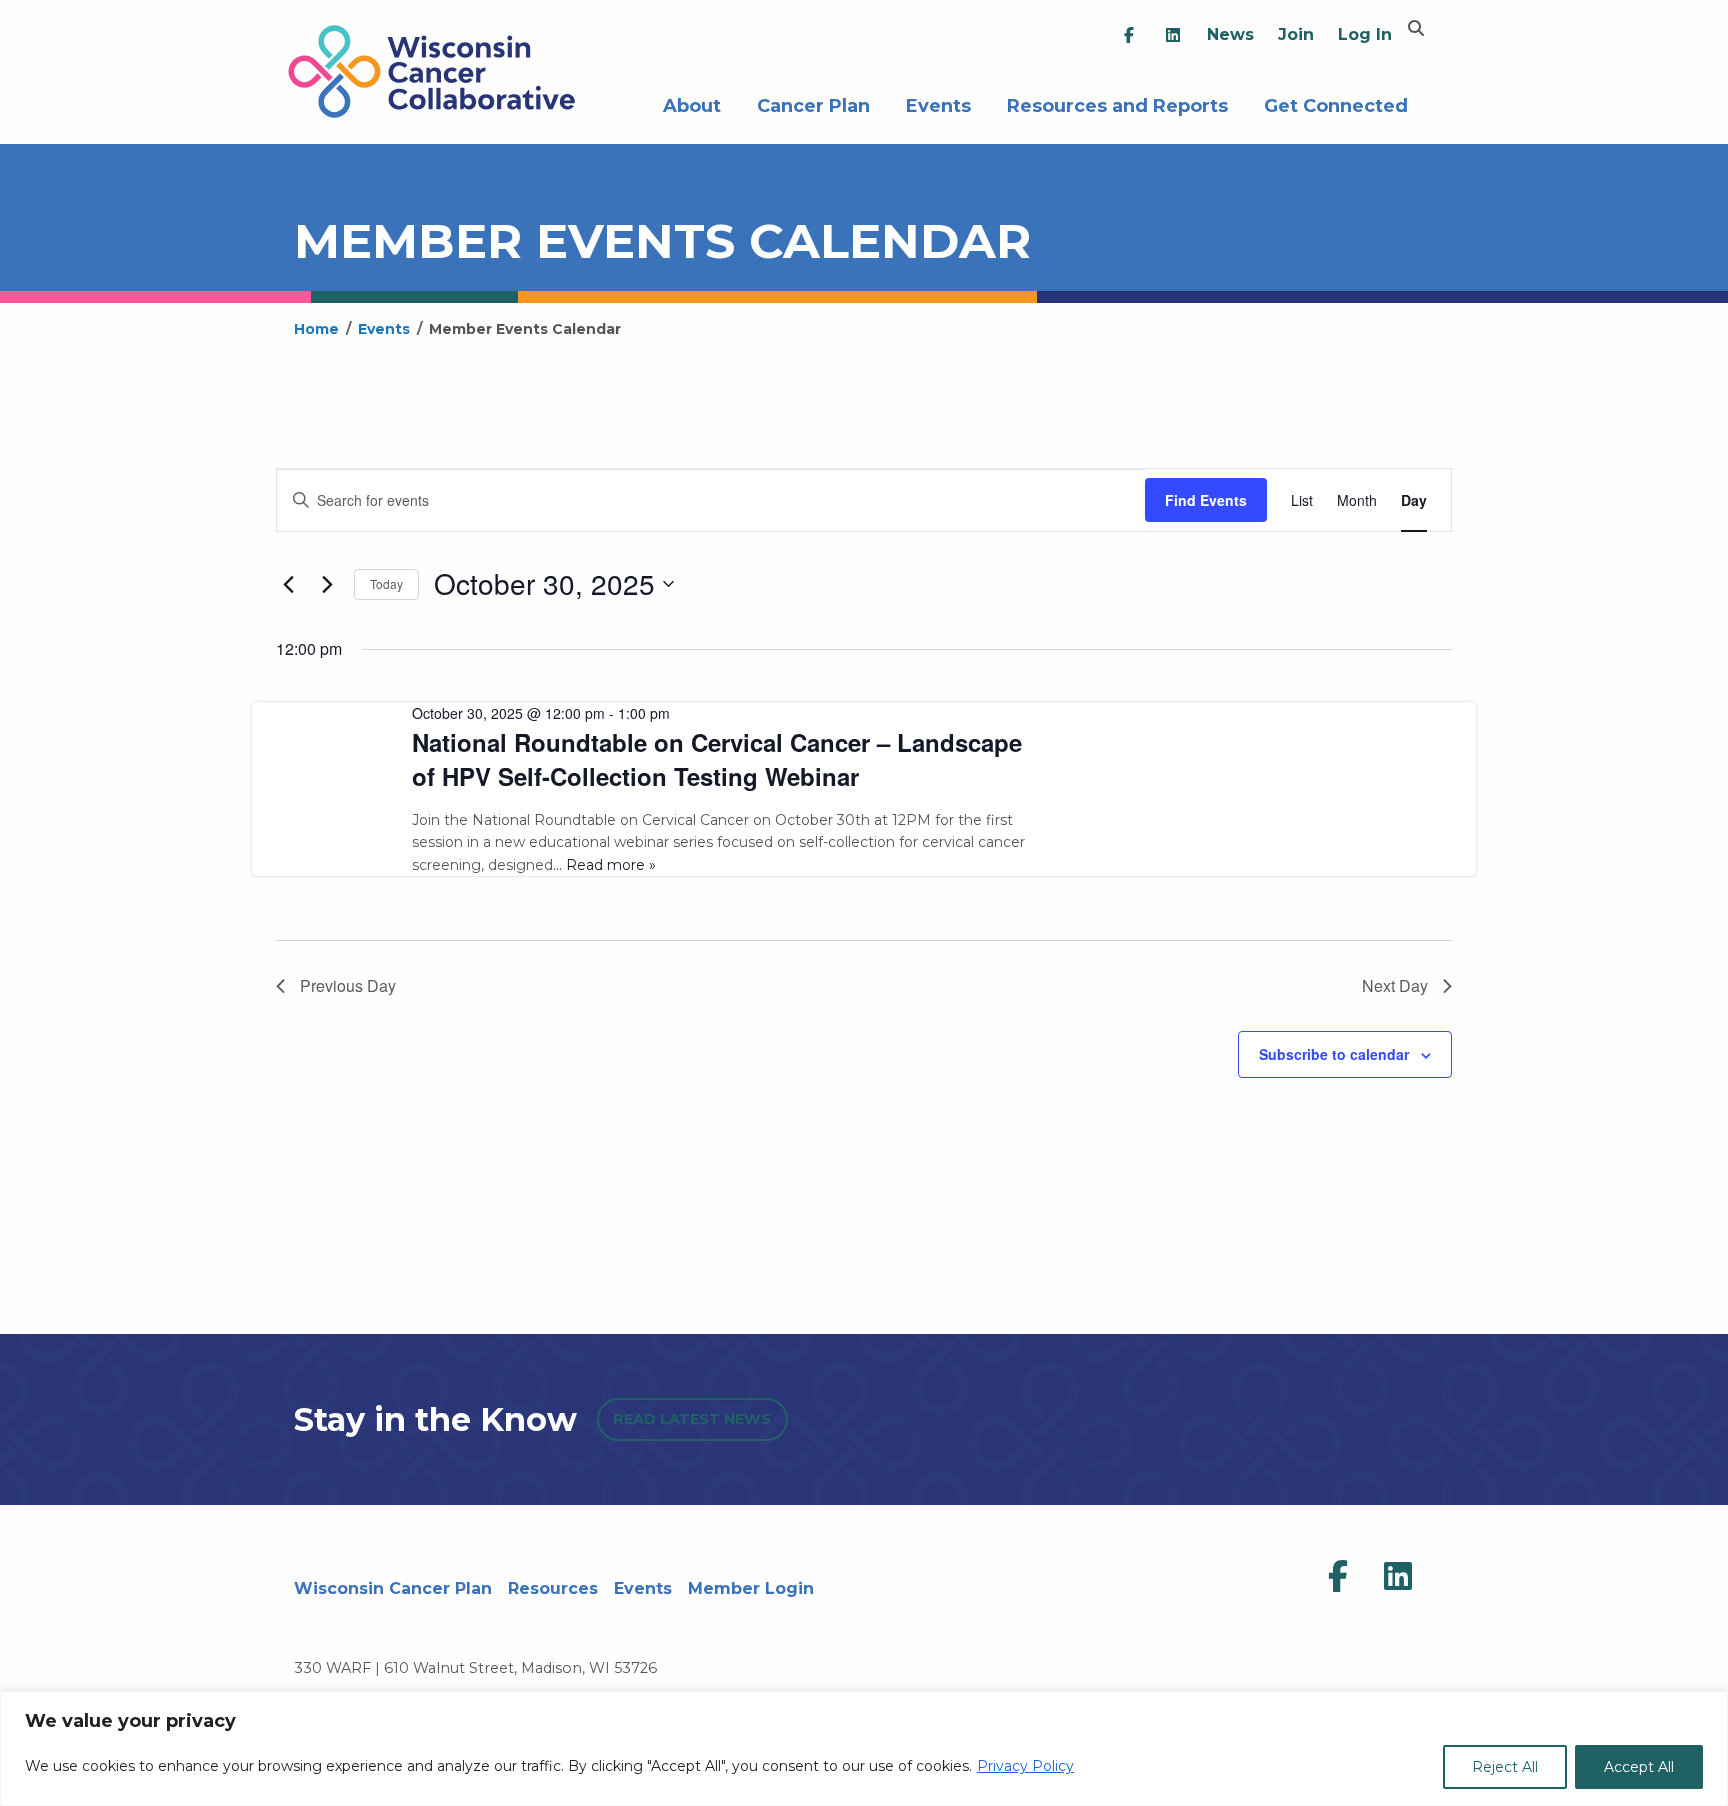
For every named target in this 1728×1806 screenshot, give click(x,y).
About (692, 103)
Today (386, 583)
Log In (1365, 34)
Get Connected (1336, 103)
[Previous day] (288, 584)
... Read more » (604, 865)
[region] (864, 1748)
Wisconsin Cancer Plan (393, 1588)
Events (938, 103)
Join (1296, 34)
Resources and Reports (1117, 103)
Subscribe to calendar (1334, 1054)
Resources (553, 1588)
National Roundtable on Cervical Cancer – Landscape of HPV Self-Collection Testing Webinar (717, 759)
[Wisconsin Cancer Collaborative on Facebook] (1338, 1577)
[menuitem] (1129, 35)
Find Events (1206, 500)
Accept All (1639, 1767)
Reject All (1505, 1767)
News (1230, 34)
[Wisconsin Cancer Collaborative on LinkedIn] (1398, 1577)
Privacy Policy (1025, 1766)
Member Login (751, 1588)
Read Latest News (692, 1419)
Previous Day (348, 985)
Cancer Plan (813, 103)
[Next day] (327, 584)
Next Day (1395, 985)
